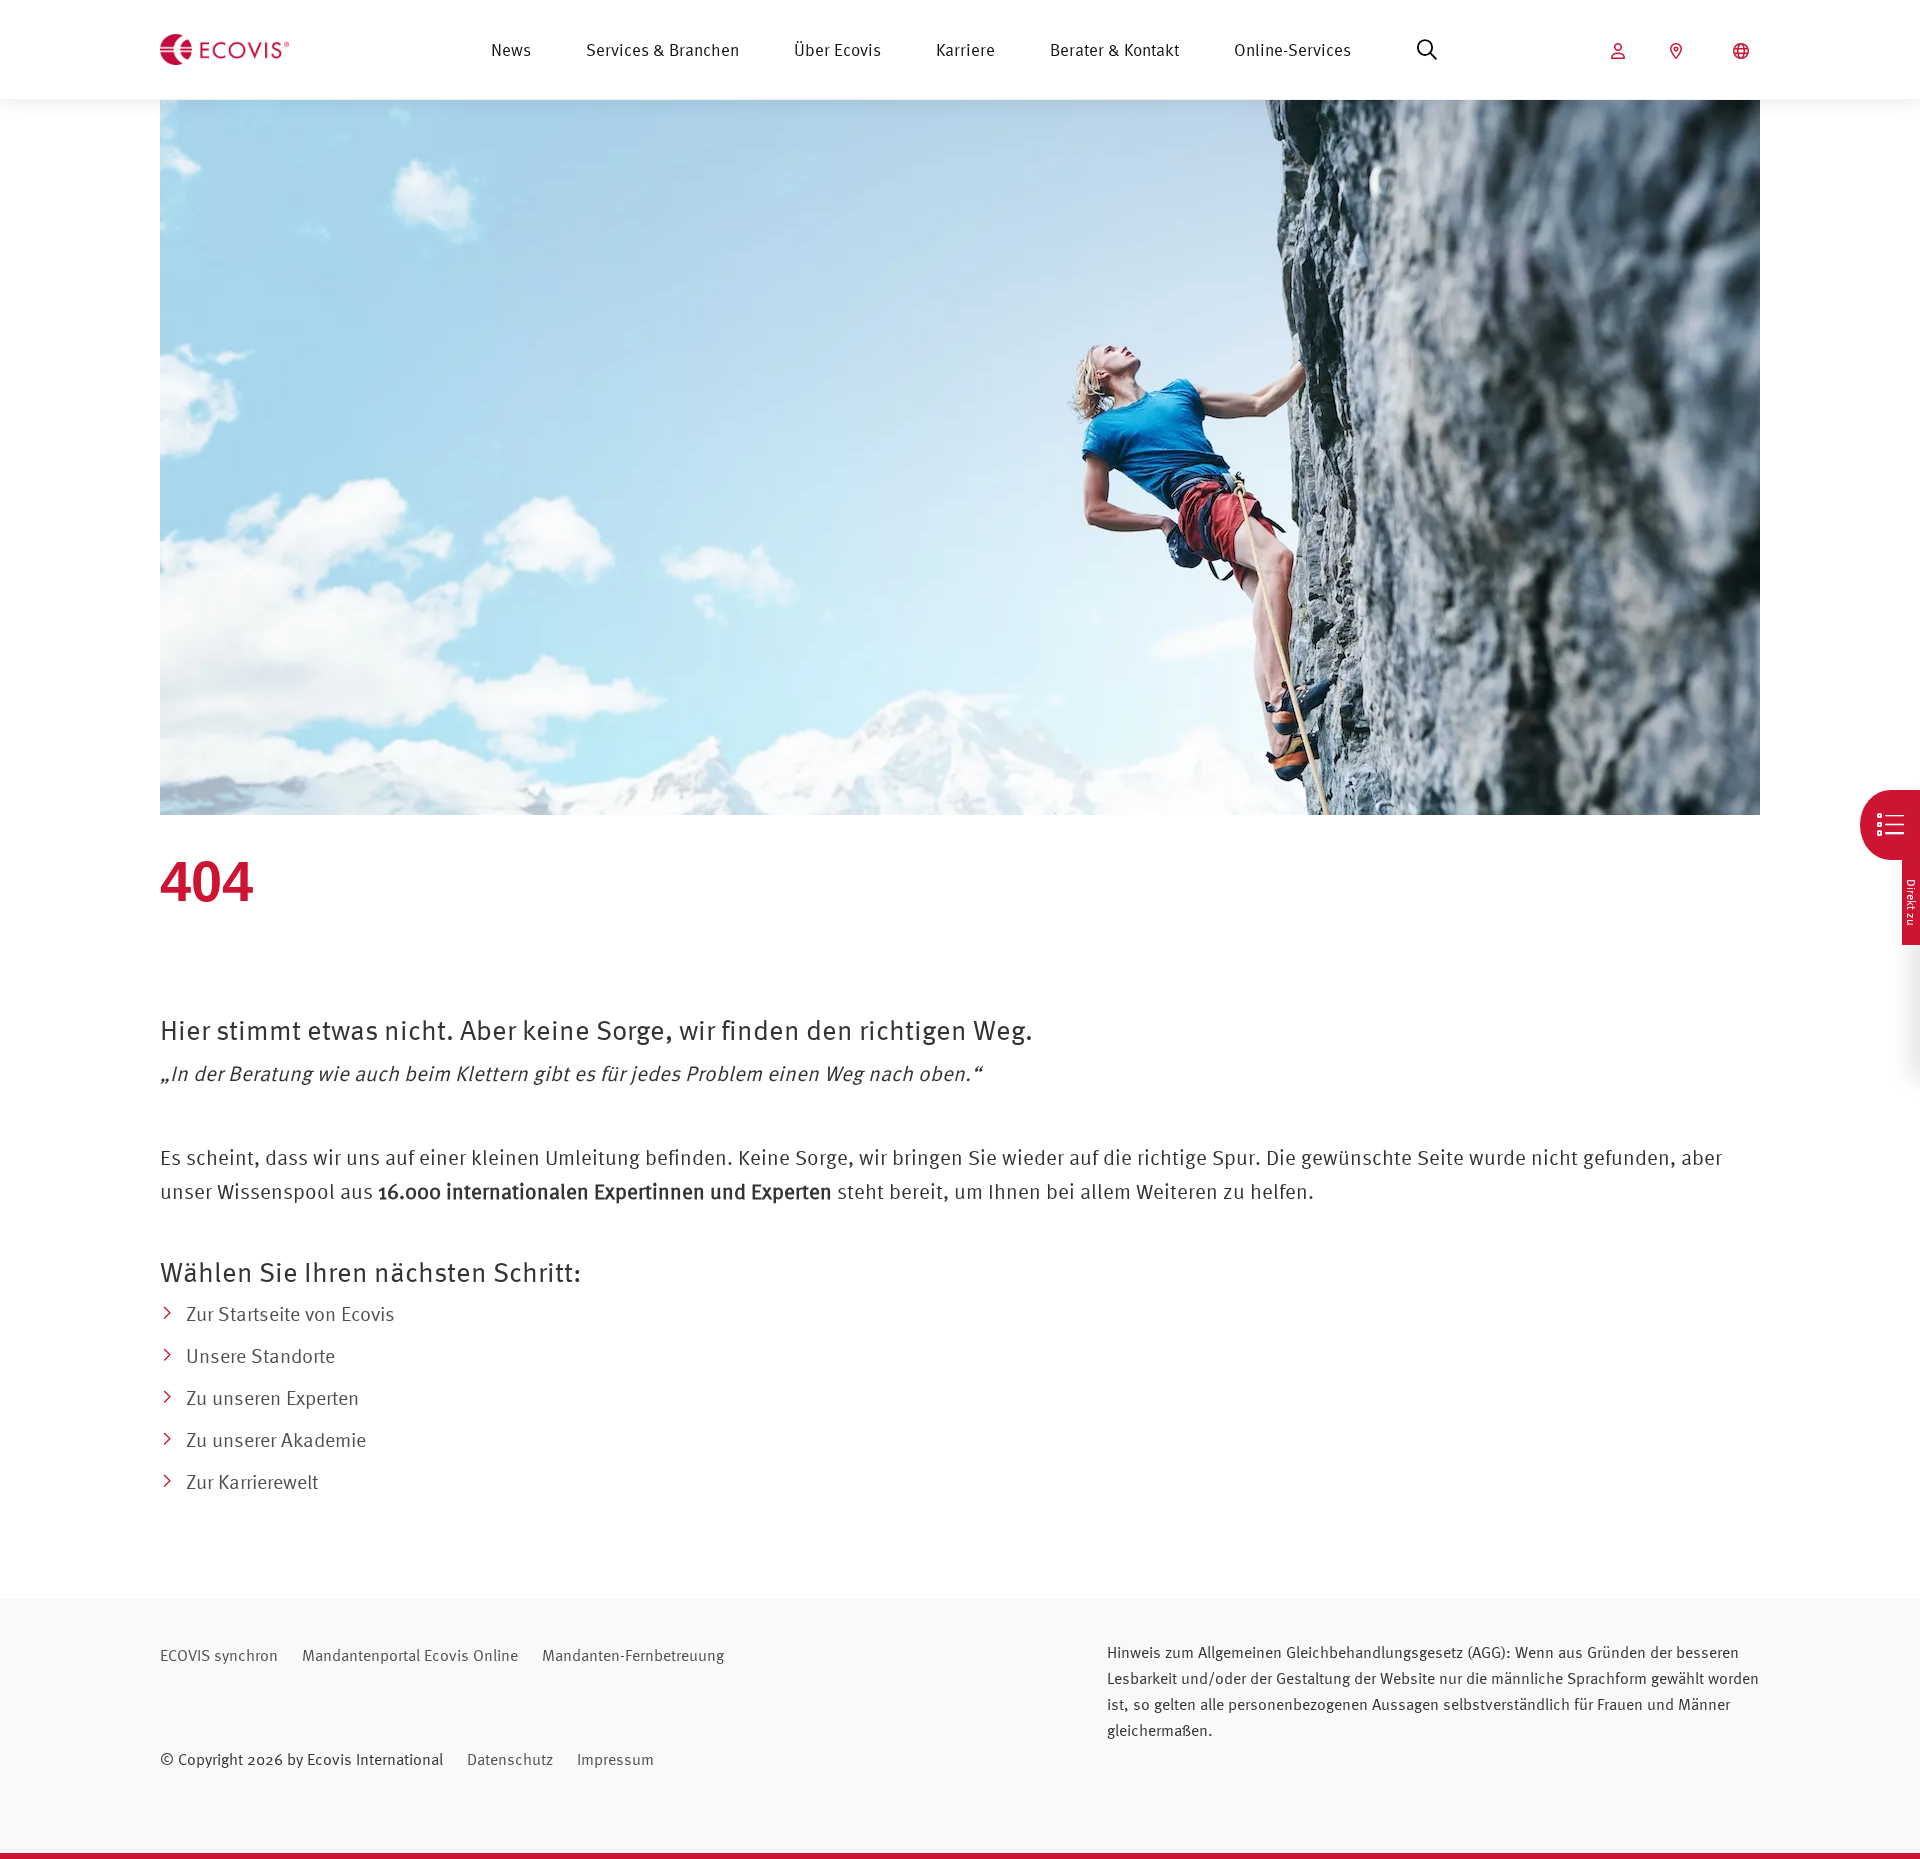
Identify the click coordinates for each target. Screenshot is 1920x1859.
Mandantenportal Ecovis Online (410, 1655)
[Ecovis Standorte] (1678, 51)
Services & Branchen (662, 49)
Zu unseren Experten (272, 1397)
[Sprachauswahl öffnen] (1743, 51)
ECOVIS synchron (219, 1655)
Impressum (615, 1759)
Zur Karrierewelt (252, 1481)
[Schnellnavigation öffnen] (1890, 825)
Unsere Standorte (260, 1355)
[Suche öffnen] (1427, 50)
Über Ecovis (837, 49)
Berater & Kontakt (1114, 49)
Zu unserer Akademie (276, 1439)
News (511, 49)
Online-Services (1292, 49)
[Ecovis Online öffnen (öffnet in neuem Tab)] (1620, 51)
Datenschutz (510, 1759)
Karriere (965, 49)
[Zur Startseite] (224, 47)
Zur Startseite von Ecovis (290, 1313)
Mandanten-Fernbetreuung (633, 1655)
